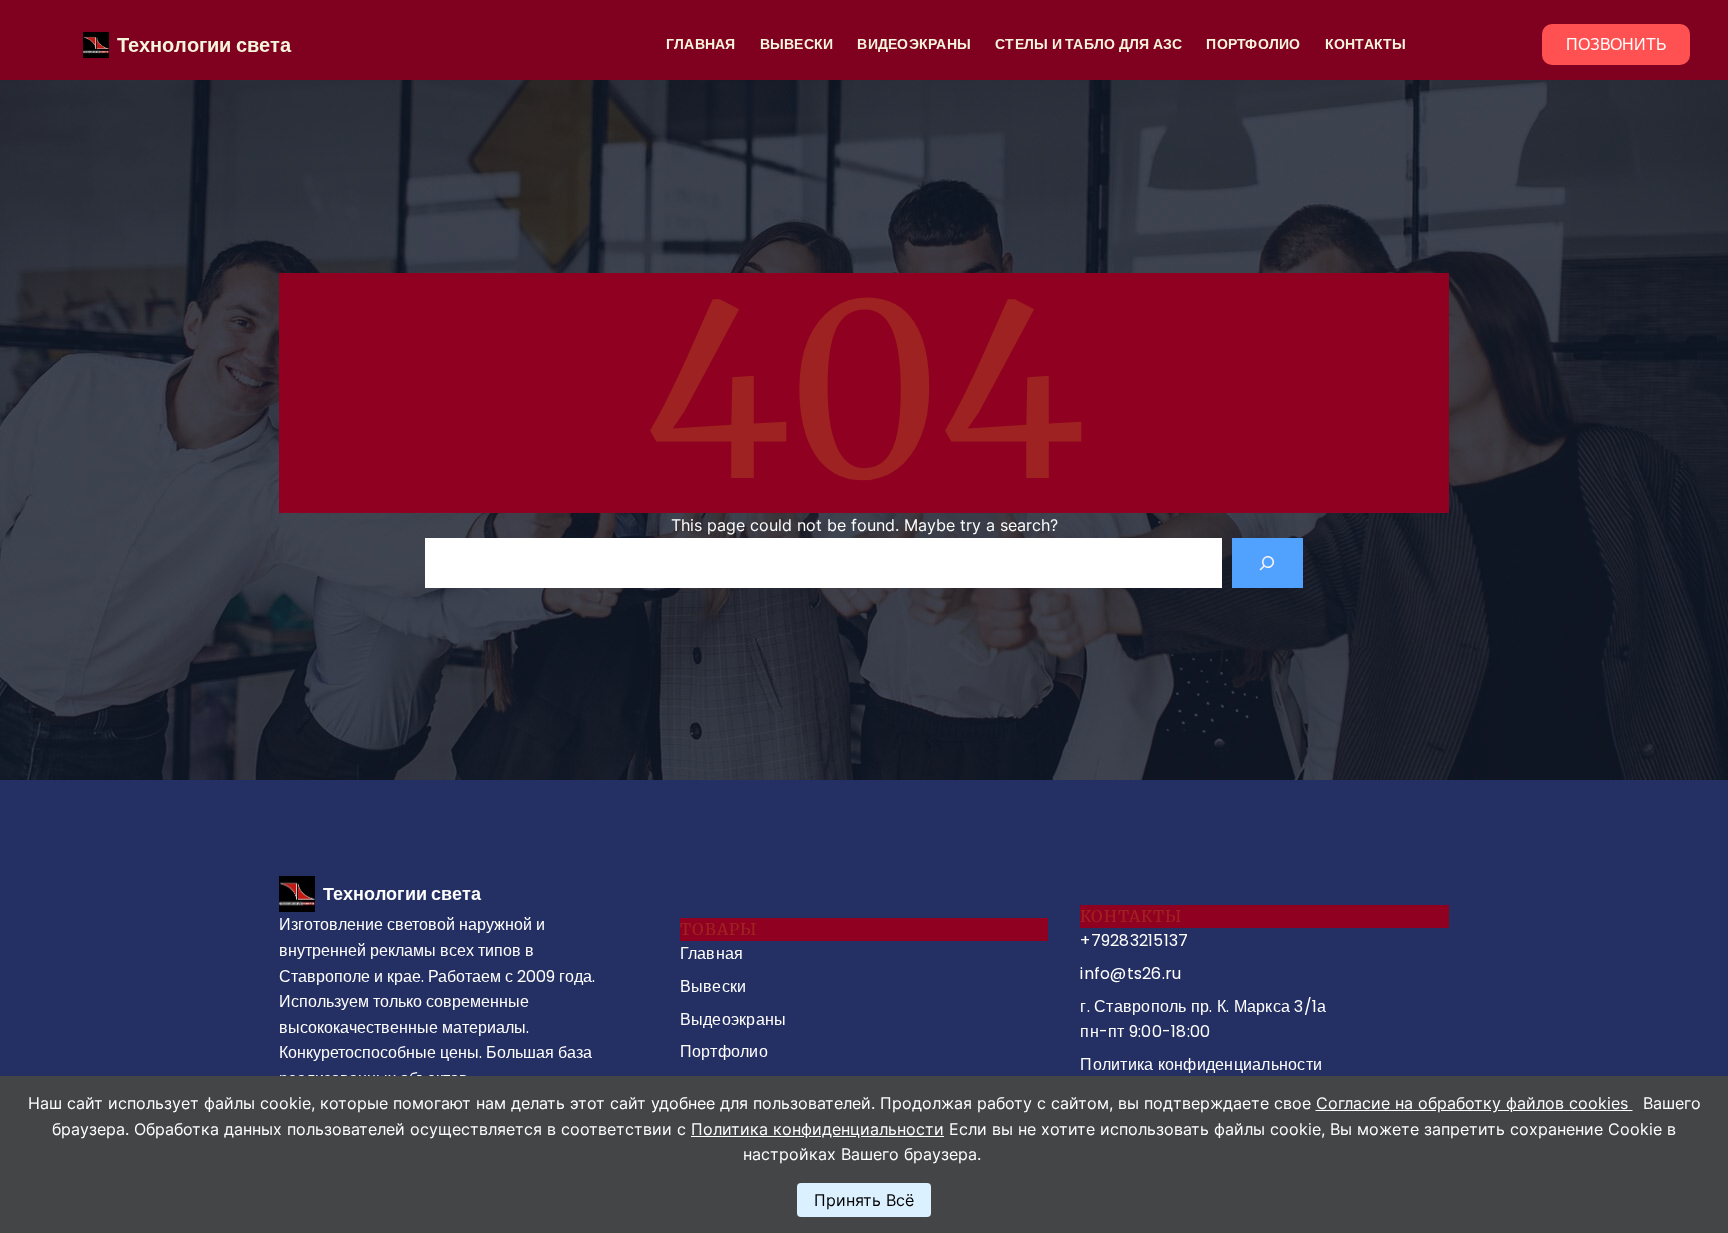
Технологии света (204, 45)
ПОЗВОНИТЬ (1616, 44)
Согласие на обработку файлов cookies (1474, 1103)
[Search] (1267, 562)
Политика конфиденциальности (817, 1129)
